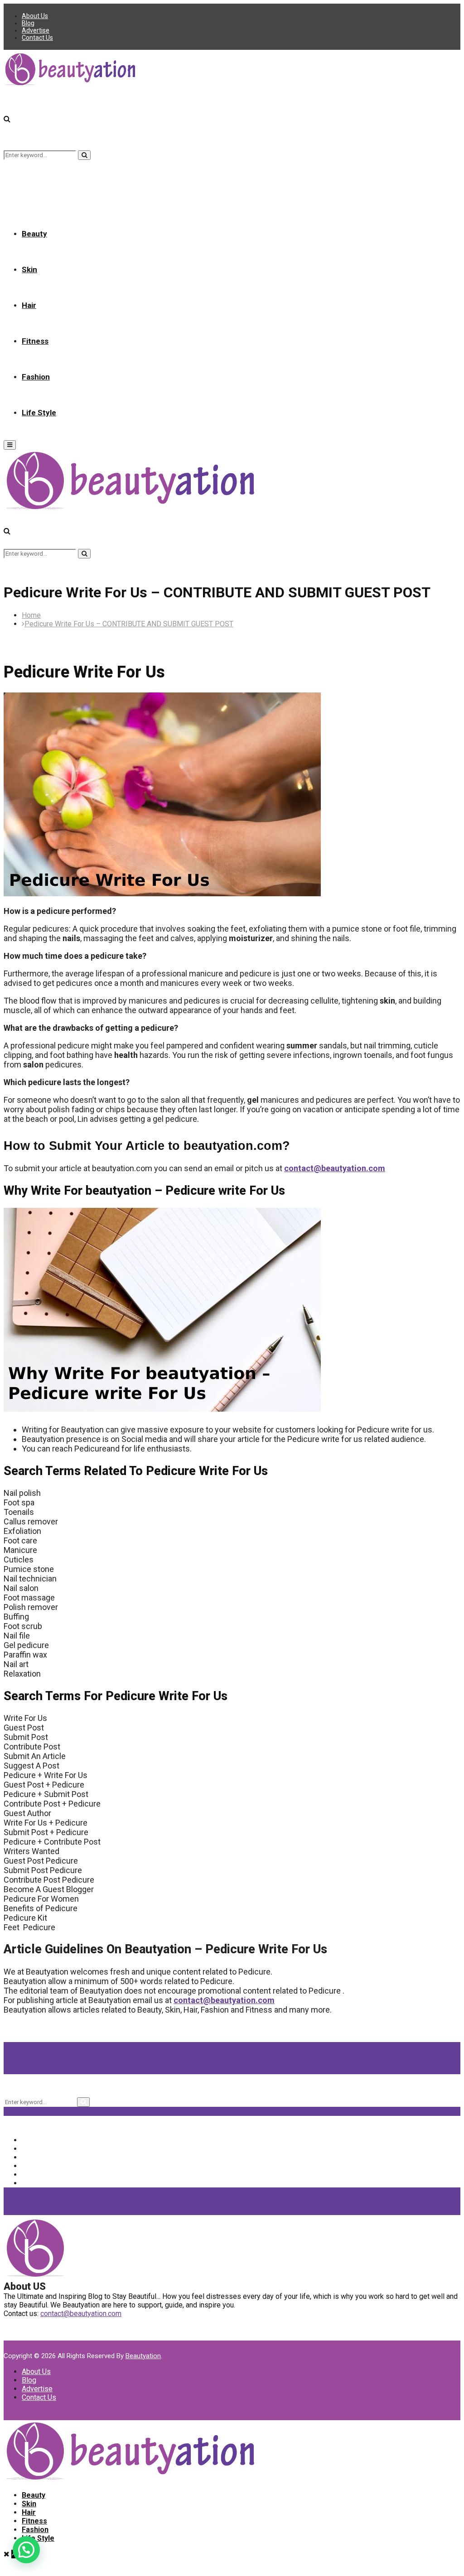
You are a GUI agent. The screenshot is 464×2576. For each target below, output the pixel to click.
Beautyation (143, 2356)
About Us (35, 16)
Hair (29, 305)
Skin (29, 269)
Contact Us (37, 38)
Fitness (35, 341)
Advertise (36, 30)
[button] (26, 2550)
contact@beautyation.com (335, 1168)
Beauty (34, 234)
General (41, 2175)
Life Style (39, 413)
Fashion (36, 377)
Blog (28, 23)
